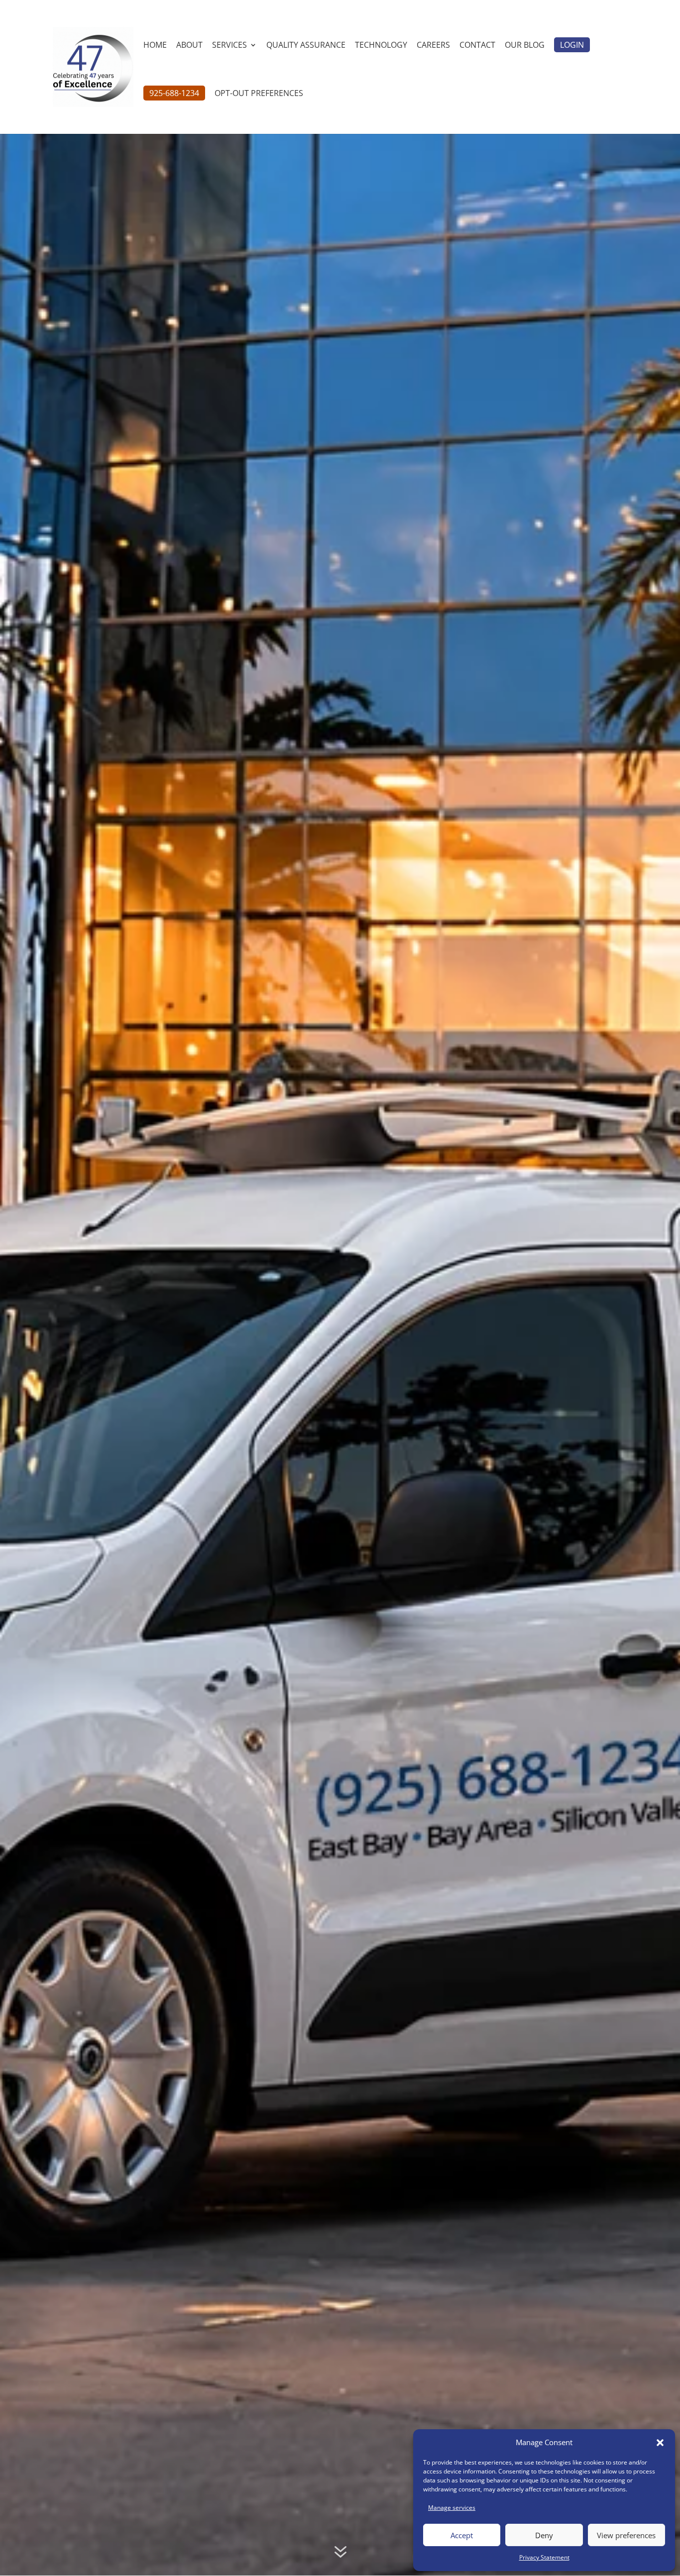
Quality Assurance (306, 46)
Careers (433, 46)
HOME (155, 46)
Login (572, 45)
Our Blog (525, 46)
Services (229, 46)
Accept (462, 2535)
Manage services (452, 2508)
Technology (381, 46)
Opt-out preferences (259, 94)
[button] (660, 2443)
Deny (544, 2535)
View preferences (626, 2535)
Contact (477, 46)
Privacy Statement (544, 2557)
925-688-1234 (174, 93)
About (189, 46)
